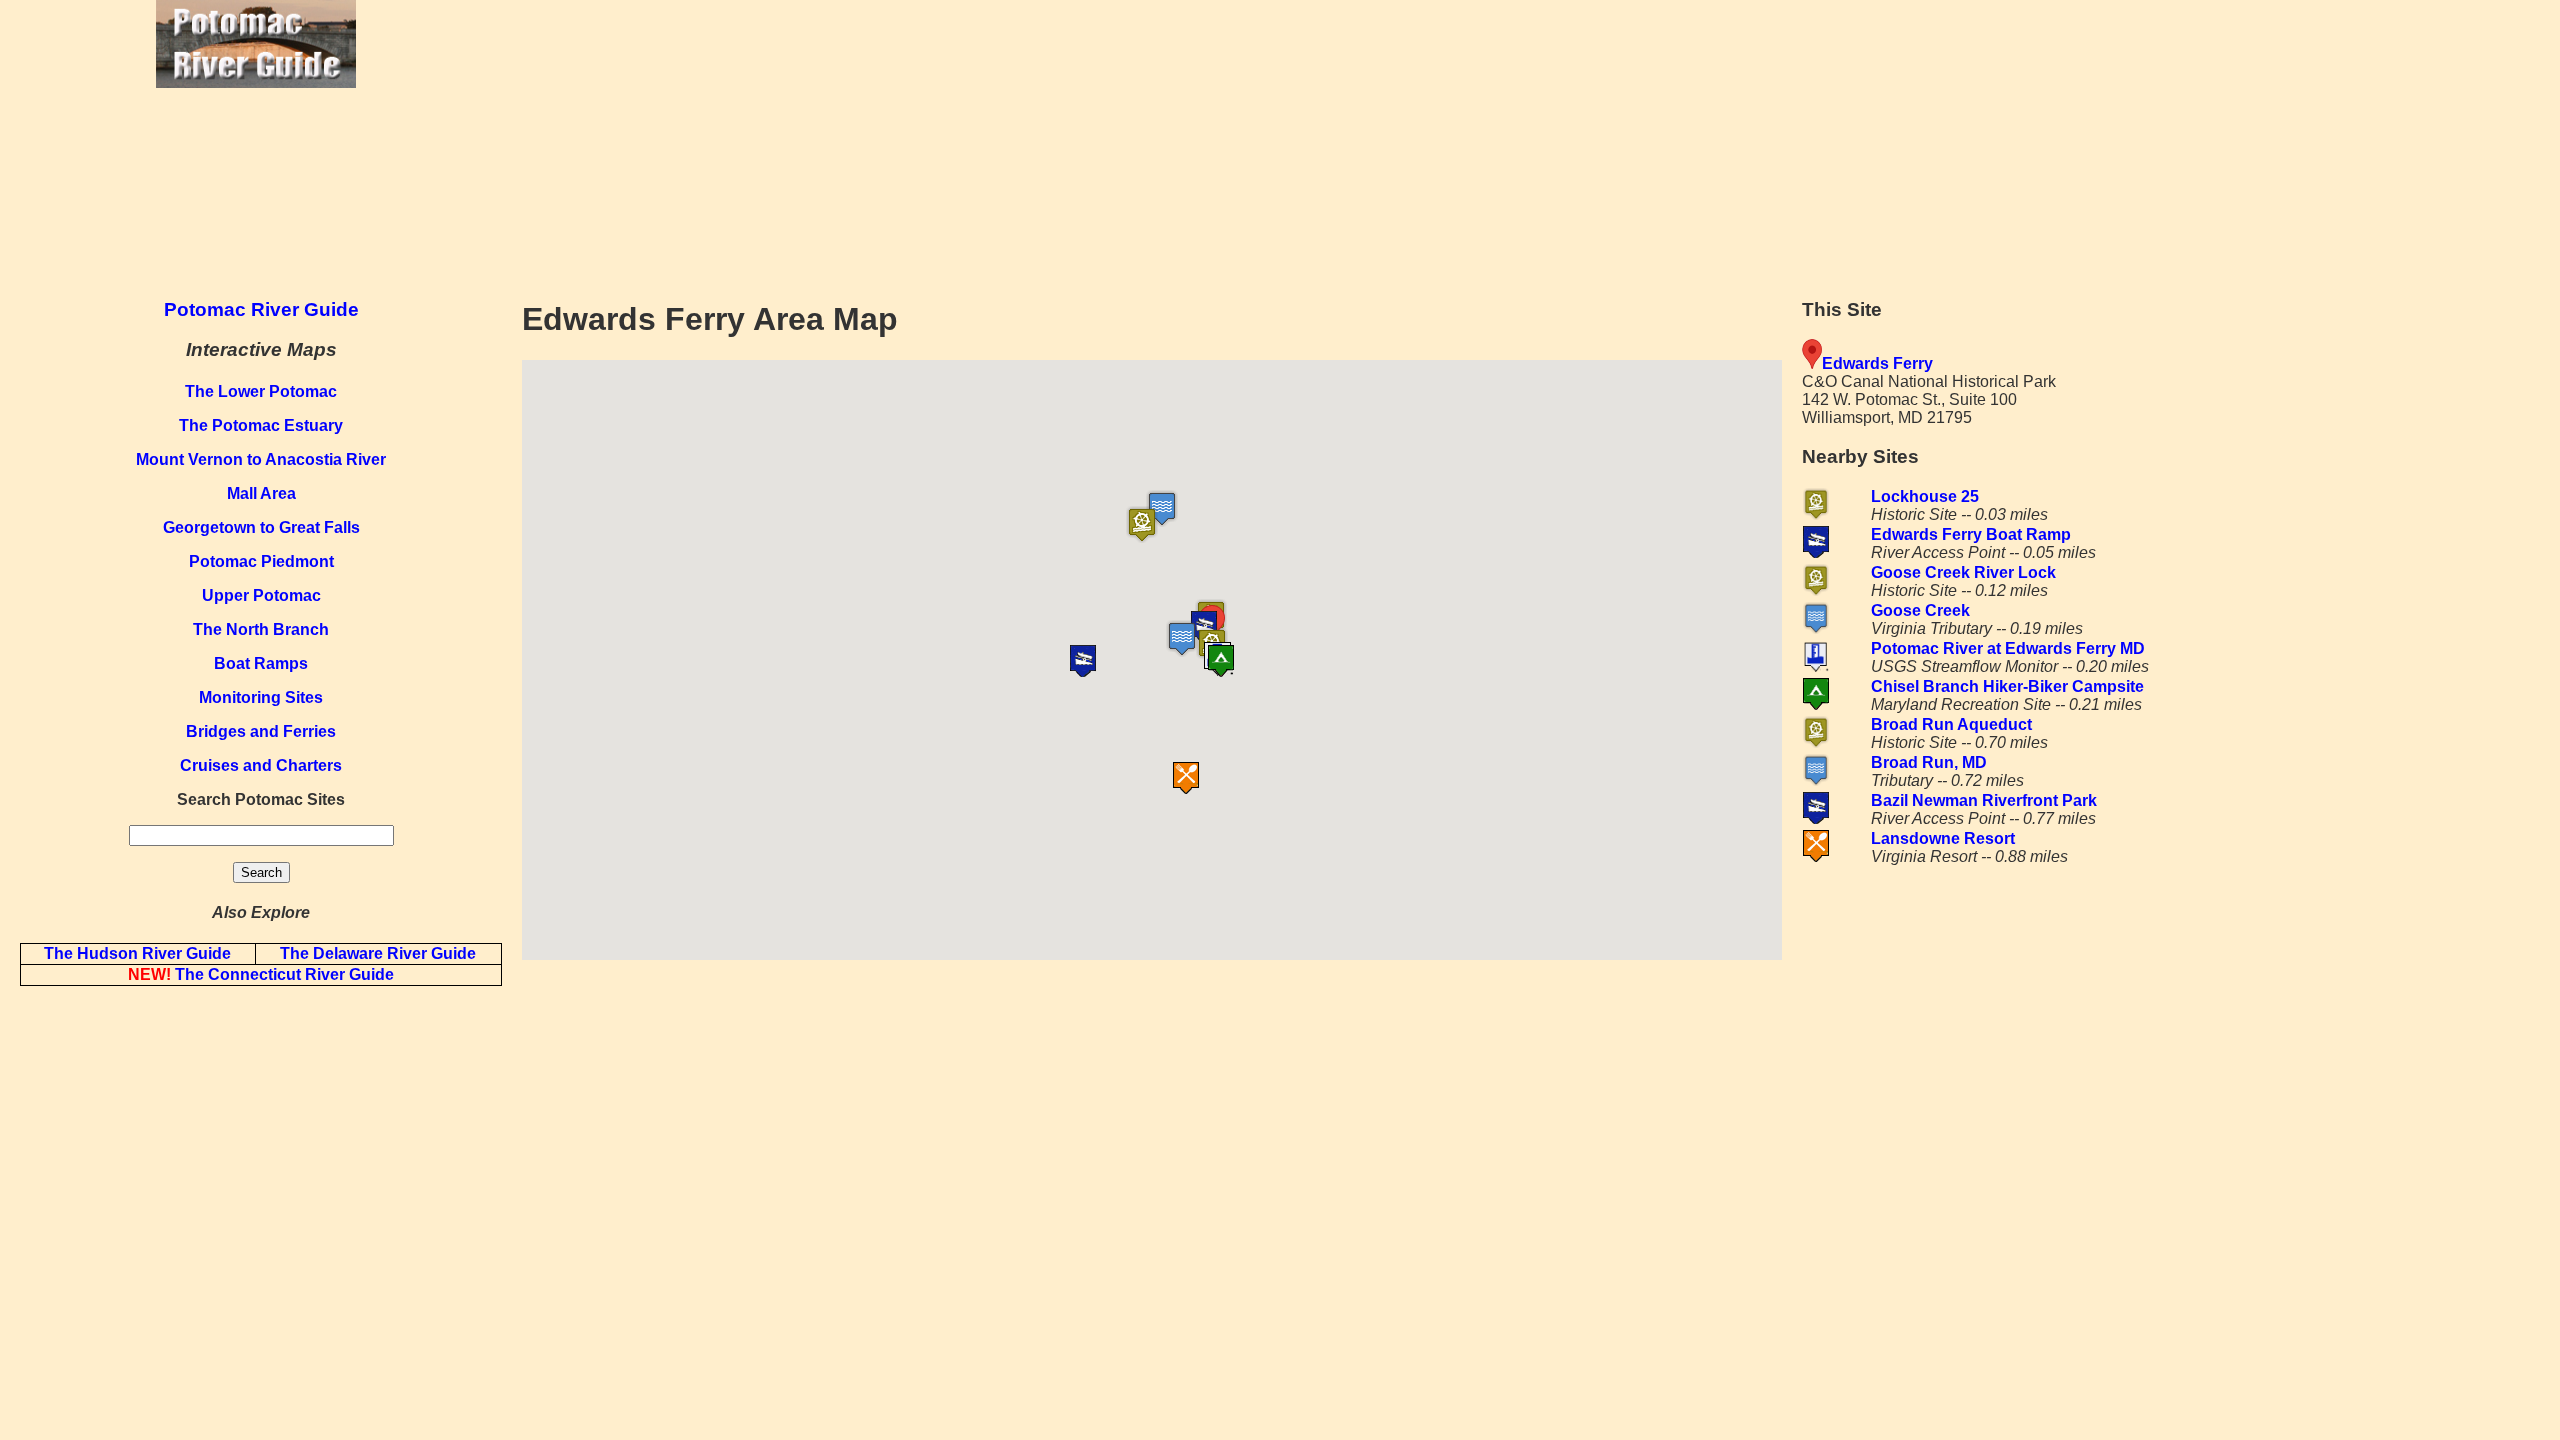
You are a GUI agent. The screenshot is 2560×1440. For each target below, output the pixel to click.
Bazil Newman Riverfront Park (1984, 800)
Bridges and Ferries (261, 731)
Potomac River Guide (261, 309)
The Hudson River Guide (137, 953)
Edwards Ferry (1877, 363)
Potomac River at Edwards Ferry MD (2008, 648)
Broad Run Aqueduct (1951, 724)
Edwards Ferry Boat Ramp (1971, 534)
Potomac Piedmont (261, 561)
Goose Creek (1920, 610)
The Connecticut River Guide (261, 974)
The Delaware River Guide (378, 953)
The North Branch (261, 629)
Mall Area (261, 493)
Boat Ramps (261, 663)
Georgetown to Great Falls (261, 527)
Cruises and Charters (261, 765)
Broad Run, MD (1929, 762)
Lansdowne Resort (1943, 838)
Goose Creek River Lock (1963, 572)
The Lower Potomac (261, 391)
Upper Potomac (261, 595)
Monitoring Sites (261, 697)
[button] (1176, 524)
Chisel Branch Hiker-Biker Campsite (2007, 686)
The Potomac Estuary (261, 425)
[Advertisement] (1536, 140)
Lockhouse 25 (1925, 496)
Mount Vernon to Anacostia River (261, 459)
